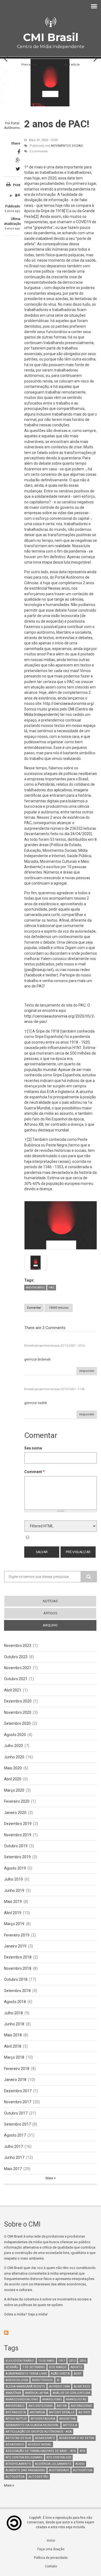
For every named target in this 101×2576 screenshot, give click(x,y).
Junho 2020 (14, 1757)
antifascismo (81, 2406)
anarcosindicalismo (22, 2399)
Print (17, 185)
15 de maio (46, 2361)
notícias (50, 1601)
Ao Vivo (84, 2412)
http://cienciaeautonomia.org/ (69, 703)
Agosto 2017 (15, 2135)
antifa (62, 2406)
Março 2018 (14, 2057)
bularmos (76, 801)
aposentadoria (43, 2419)
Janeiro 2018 (15, 2080)
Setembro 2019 (17, 1857)
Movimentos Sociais (67, 146)
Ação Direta (60, 2374)
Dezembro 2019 (18, 1824)
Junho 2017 (14, 2158)
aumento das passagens (25, 2470)
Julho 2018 (13, 2013)
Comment (34, 1472)
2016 (83, 2361)
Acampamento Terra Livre (26, 2374)
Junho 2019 (14, 1890)
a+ (18, 195)
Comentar (34, 1308)
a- (11, 196)
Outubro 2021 (16, 1679)
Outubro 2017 (16, 2113)
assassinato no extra (76, 2438)
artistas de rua (18, 2438)
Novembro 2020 (18, 1712)
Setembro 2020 (17, 1723)
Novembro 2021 (18, 1668)
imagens (81, 790)
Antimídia (37, 2412)
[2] (36, 217)
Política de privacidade (51, 2558)
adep (78, 2374)
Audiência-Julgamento (53, 2464)
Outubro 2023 (16, 1657)
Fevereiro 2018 (17, 2069)
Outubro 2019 (16, 1846)
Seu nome (33, 1448)
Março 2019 (14, 1924)
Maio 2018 (13, 2035)
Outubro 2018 (16, 1979)
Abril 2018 (13, 2046)
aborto (76, 2367)
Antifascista (16, 2412)
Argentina (67, 2419)
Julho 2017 (13, 2146)
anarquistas (76, 2399)
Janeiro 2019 (15, 1946)
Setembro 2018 (17, 1991)
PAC (52, 1288)
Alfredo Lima (59, 2386)
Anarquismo (52, 2399)
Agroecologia (17, 2380)
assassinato (45, 2438)
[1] (66, 211)
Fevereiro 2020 (17, 1801)
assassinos (15, 2445)
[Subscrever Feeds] (50, 2333)
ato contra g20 (59, 2457)
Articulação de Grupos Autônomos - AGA (39, 2432)
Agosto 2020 (15, 1735)
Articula (70, 2425)
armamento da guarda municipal (32, 2425)
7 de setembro (34, 2367)
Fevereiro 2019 (17, 1935)
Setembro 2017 (17, 2124)
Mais (50, 2178)
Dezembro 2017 (18, 2091)
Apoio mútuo (16, 2419)
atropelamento (18, 2464)
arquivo (60, 1625)
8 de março (58, 2367)
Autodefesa (15, 2477)
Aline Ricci (82, 2386)
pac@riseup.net (39, 970)
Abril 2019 (13, 1913)
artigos (50, 1613)
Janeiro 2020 (15, 1813)
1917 (62, 2361)
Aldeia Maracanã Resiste (25, 2386)
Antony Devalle (62, 2412)
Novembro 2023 (18, 1646)
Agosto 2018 (15, 2002)
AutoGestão (38, 2477)
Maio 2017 (13, 2169)
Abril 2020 (13, 1779)
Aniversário (35, 1288)
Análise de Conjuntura (71, 2393)
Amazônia (13, 2393)
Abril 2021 (13, 1690)
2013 (72, 2361)
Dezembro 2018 (18, 1957)
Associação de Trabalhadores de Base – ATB (41, 2451)
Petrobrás (46, 784)
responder (87, 1371)
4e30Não (12, 2367)
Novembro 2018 (18, 1968)
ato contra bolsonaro (24, 2457)
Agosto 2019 (15, 1868)
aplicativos (63, 790)
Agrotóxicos (42, 2380)
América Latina (37, 2393)
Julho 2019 (13, 1879)
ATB (82, 2451)
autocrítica (83, 2470)
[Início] (50, 22)
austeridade (59, 2470)
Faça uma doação (51, 2549)
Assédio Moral (40, 2445)
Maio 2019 (13, 1902)
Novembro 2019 (18, 1835)
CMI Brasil (51, 37)
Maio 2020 (13, 1768)
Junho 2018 (14, 2024)
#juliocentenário (20, 2361)
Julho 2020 (13, 1746)
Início (51, 2541)
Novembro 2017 (18, 2102)
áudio (80, 2464)
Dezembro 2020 (18, 1701)
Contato (51, 2566)
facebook (34, 975)
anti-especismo (41, 2406)
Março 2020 (14, 1790)
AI (58, 2380)
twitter (51, 975)
